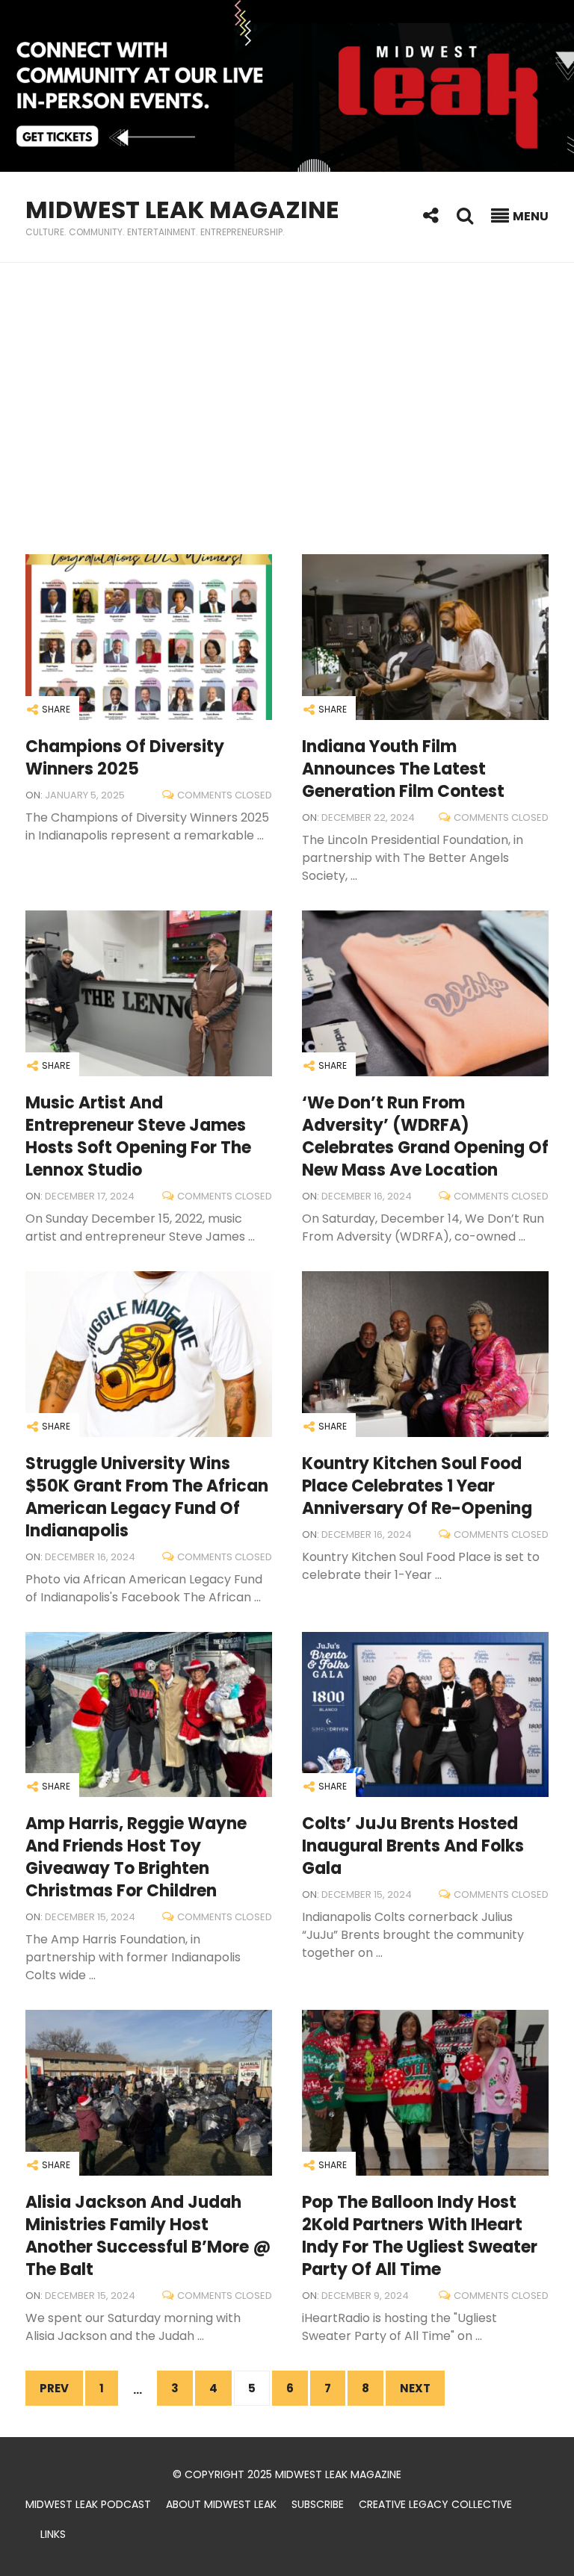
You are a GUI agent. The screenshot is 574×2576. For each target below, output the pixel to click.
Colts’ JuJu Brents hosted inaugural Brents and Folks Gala (413, 1846)
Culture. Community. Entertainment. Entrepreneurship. (155, 232)
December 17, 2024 (90, 1196)
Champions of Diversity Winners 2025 (125, 758)
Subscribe (318, 2504)
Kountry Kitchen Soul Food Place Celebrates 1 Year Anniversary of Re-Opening (417, 1486)
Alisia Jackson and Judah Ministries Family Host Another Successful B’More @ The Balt (148, 2236)
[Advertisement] (287, 409)
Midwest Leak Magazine (182, 210)
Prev (54, 2388)
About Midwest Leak (221, 2504)
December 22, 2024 (368, 817)
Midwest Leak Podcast (88, 2504)
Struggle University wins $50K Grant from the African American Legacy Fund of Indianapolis (147, 1497)
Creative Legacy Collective (435, 2504)
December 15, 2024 (90, 1917)
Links (53, 2534)
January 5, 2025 (85, 795)
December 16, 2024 (367, 1196)
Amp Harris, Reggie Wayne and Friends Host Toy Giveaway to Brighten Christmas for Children (136, 1857)
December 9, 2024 (365, 2296)
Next (415, 2388)
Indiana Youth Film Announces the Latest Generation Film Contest (403, 769)
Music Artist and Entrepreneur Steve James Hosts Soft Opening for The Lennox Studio (138, 1136)
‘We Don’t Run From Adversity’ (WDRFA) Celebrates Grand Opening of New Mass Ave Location (425, 1136)
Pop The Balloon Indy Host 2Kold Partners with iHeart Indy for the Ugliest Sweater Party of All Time (420, 2236)
